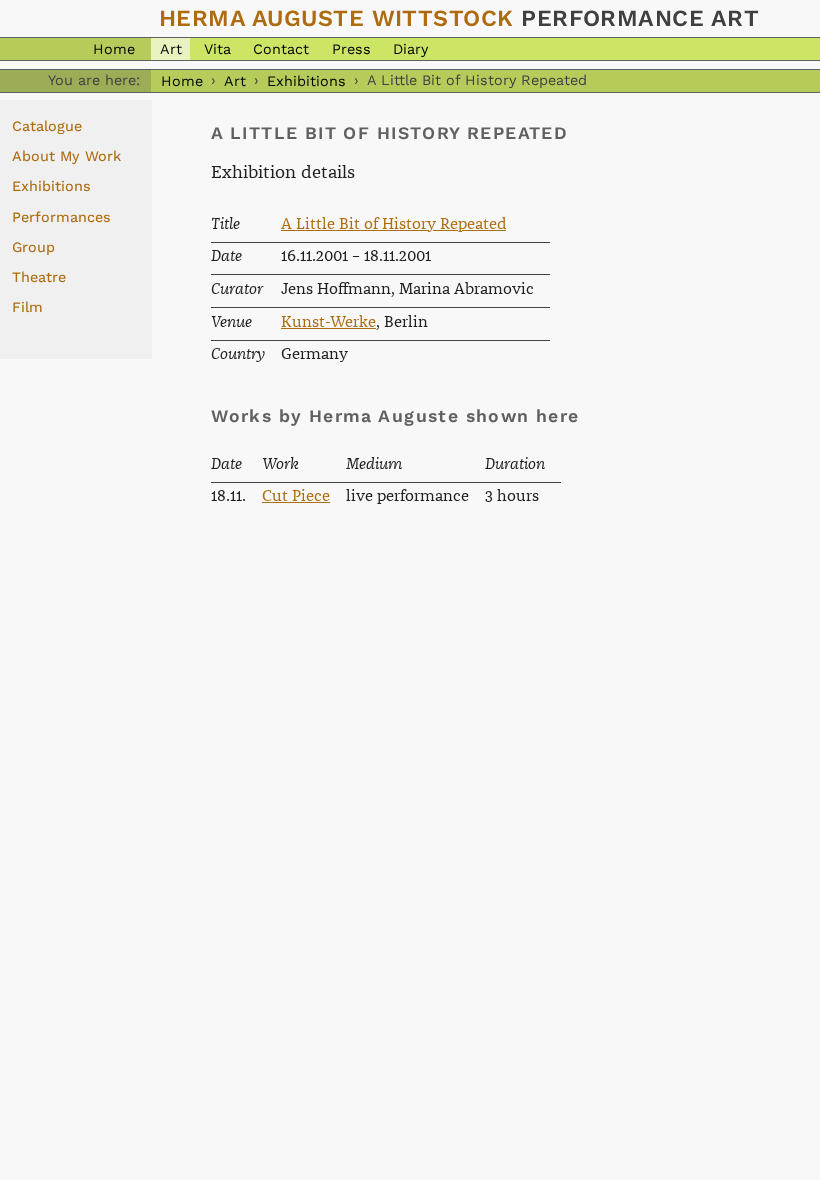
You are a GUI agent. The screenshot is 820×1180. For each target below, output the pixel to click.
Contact (281, 49)
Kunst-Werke (328, 322)
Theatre (39, 277)
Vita (217, 49)
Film (27, 307)
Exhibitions (306, 80)
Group (33, 247)
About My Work (66, 156)
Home (114, 49)
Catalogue (47, 126)
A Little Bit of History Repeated (393, 224)
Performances (61, 217)
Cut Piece (296, 496)
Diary (410, 49)
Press (351, 49)
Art (171, 49)
